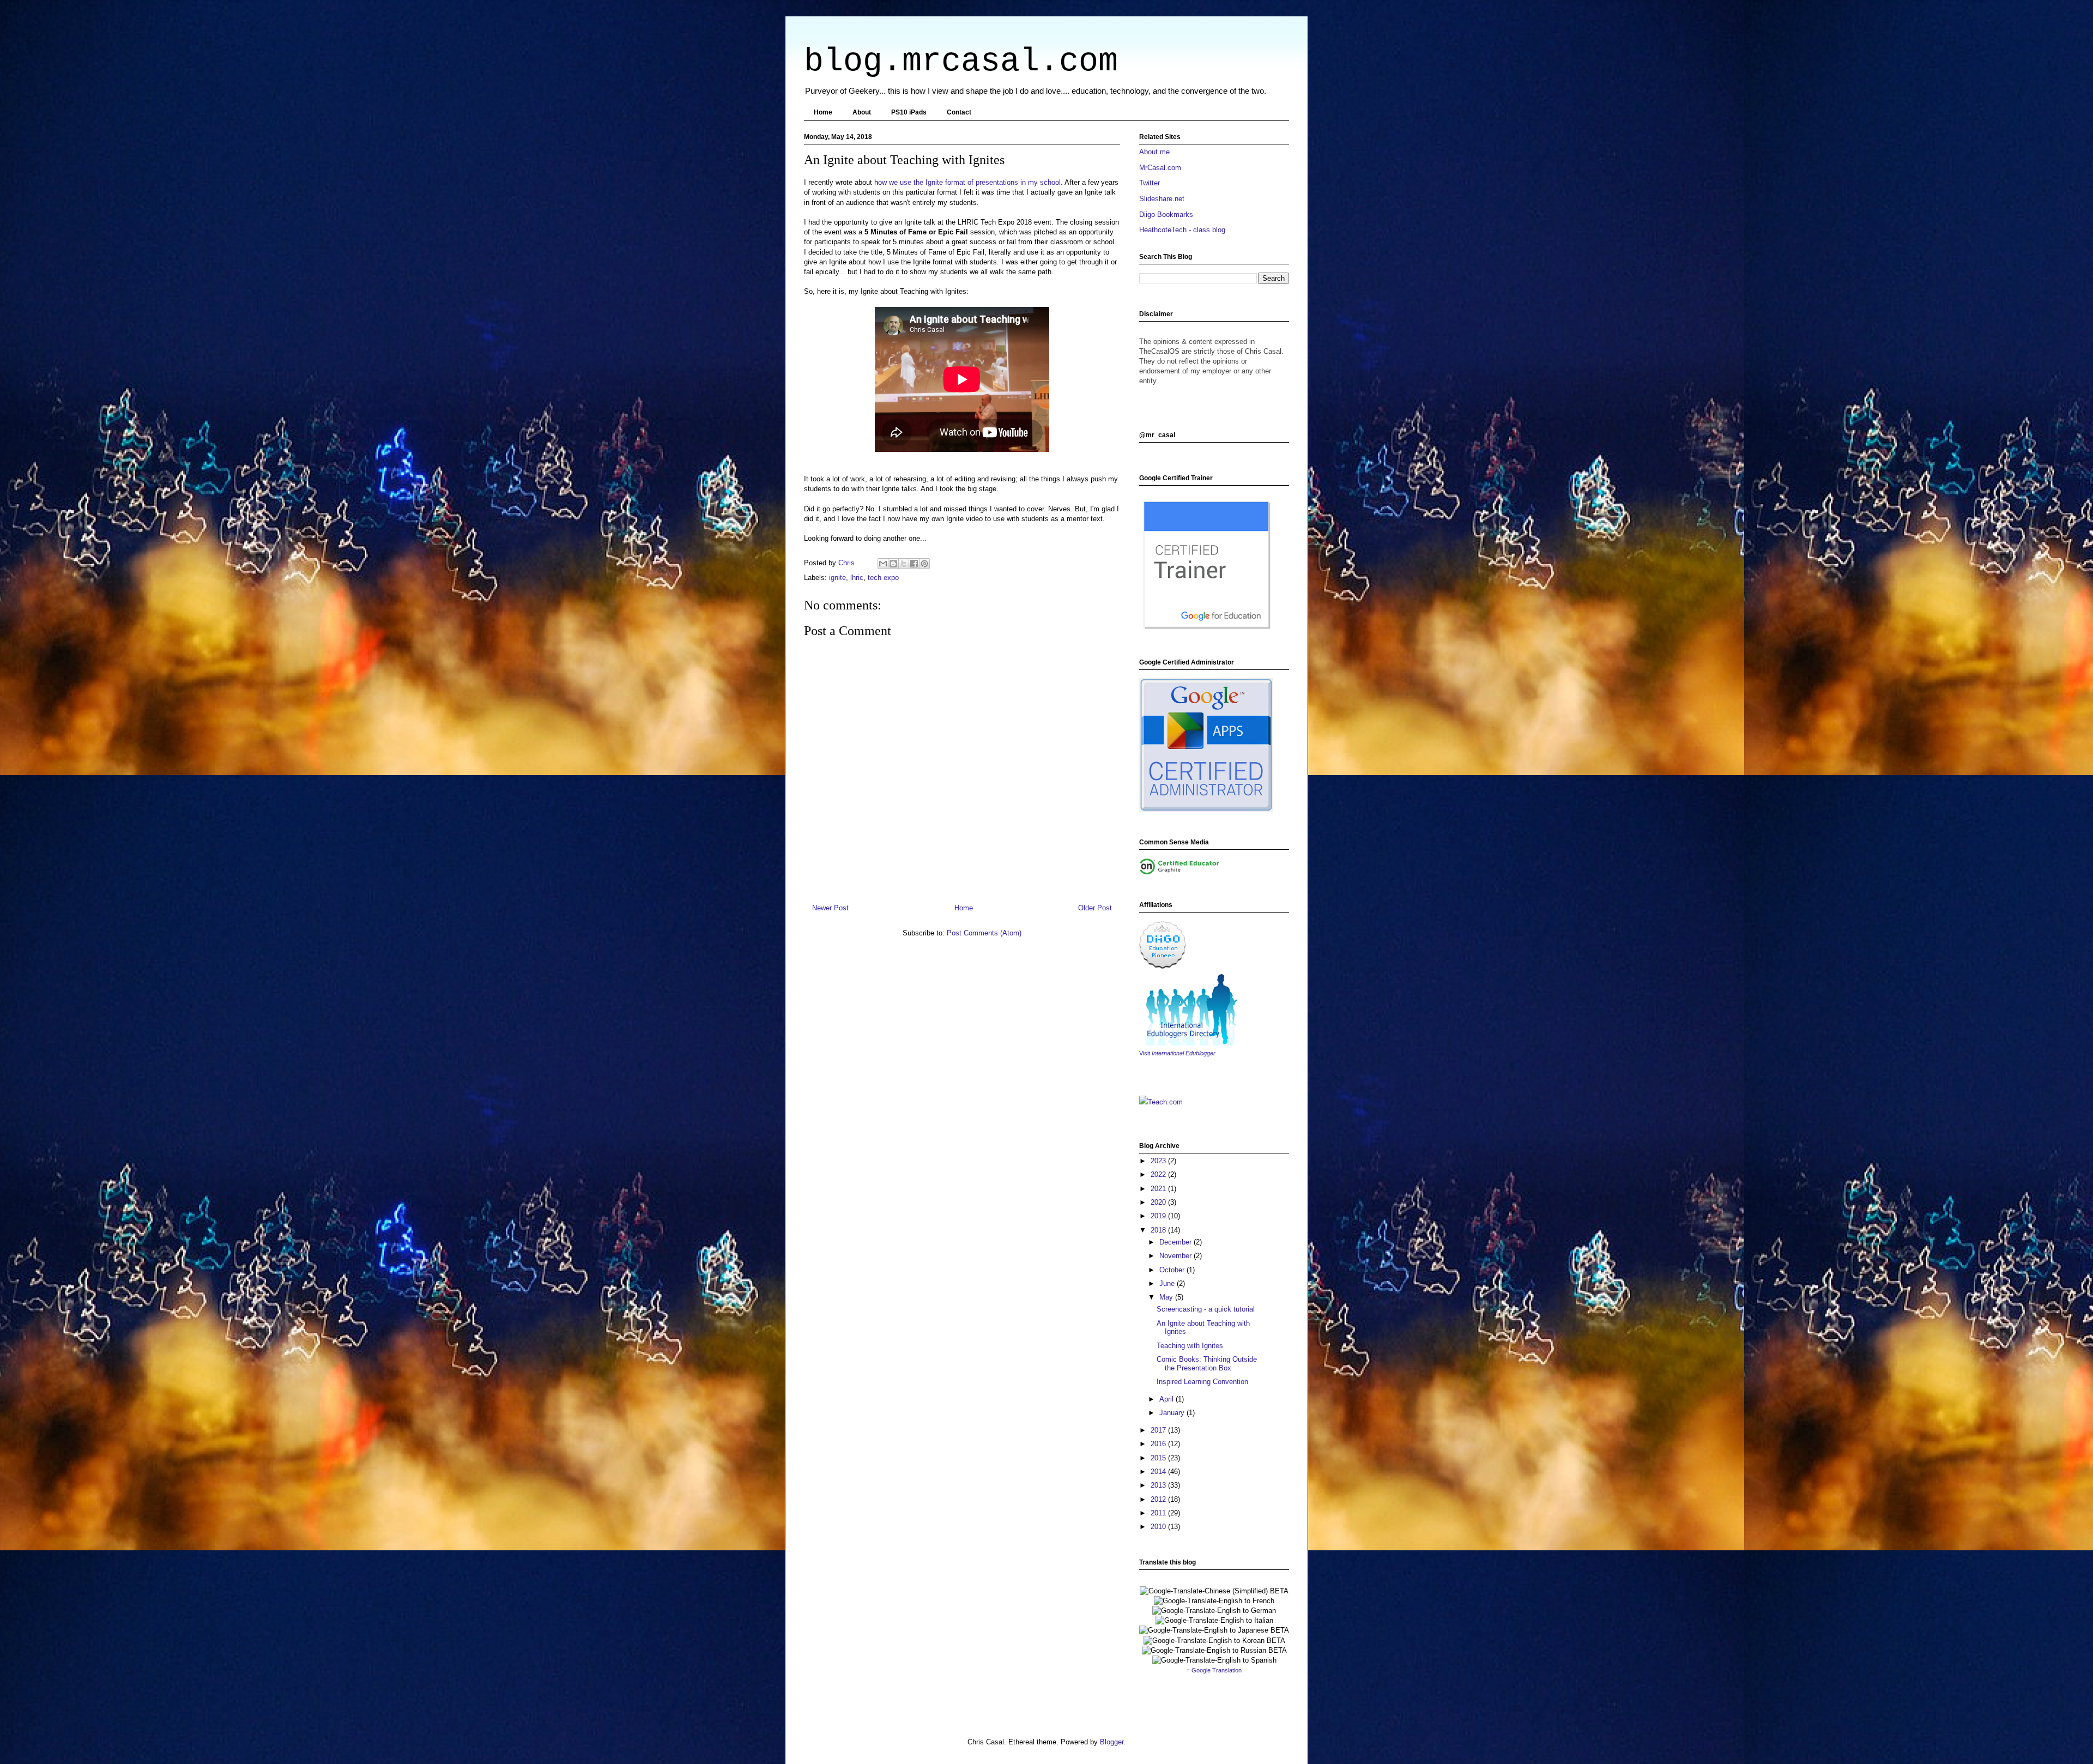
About (862, 112)
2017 (1159, 1430)
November (1176, 1256)
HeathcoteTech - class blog (1182, 230)
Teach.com (1165, 1102)
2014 (1159, 1472)
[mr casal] (1163, 967)
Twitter (1150, 183)
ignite (837, 578)
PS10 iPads (909, 112)
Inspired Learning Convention (1202, 1382)
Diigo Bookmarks (1166, 215)
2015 (1159, 1458)
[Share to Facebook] (914, 564)
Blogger (1112, 1742)
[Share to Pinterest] (924, 564)
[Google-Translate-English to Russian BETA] (1214, 1650)
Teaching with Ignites (1190, 1346)
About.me (1154, 152)
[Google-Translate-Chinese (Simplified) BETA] (1214, 1591)
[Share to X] (904, 564)
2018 (1159, 1230)
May (1167, 1297)
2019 (1159, 1216)
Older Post (1095, 908)
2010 (1159, 1527)
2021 (1159, 1189)
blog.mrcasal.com (961, 62)
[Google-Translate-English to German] (1214, 1611)
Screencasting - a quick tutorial (1206, 1309)
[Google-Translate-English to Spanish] (1214, 1660)
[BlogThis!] (893, 564)
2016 (1159, 1444)
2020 (1159, 1202)
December (1176, 1242)
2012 (1159, 1499)
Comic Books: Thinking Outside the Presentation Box (1207, 1364)
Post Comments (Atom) (984, 933)
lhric (857, 578)
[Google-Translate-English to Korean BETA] (1214, 1641)
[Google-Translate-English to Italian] (1214, 1620)
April (1168, 1399)
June (1168, 1283)
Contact (959, 112)
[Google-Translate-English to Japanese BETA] (1214, 1630)
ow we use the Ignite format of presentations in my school (969, 182)
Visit (1177, 1053)
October (1173, 1270)
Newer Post (830, 908)
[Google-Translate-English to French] (1214, 1601)
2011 (1159, 1513)
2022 (1159, 1174)
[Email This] (883, 564)
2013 (1159, 1485)
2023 (1159, 1161)
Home (823, 112)
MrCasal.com (1160, 168)
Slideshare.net (1162, 199)
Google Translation (1217, 1670)
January (1173, 1413)
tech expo (883, 578)
